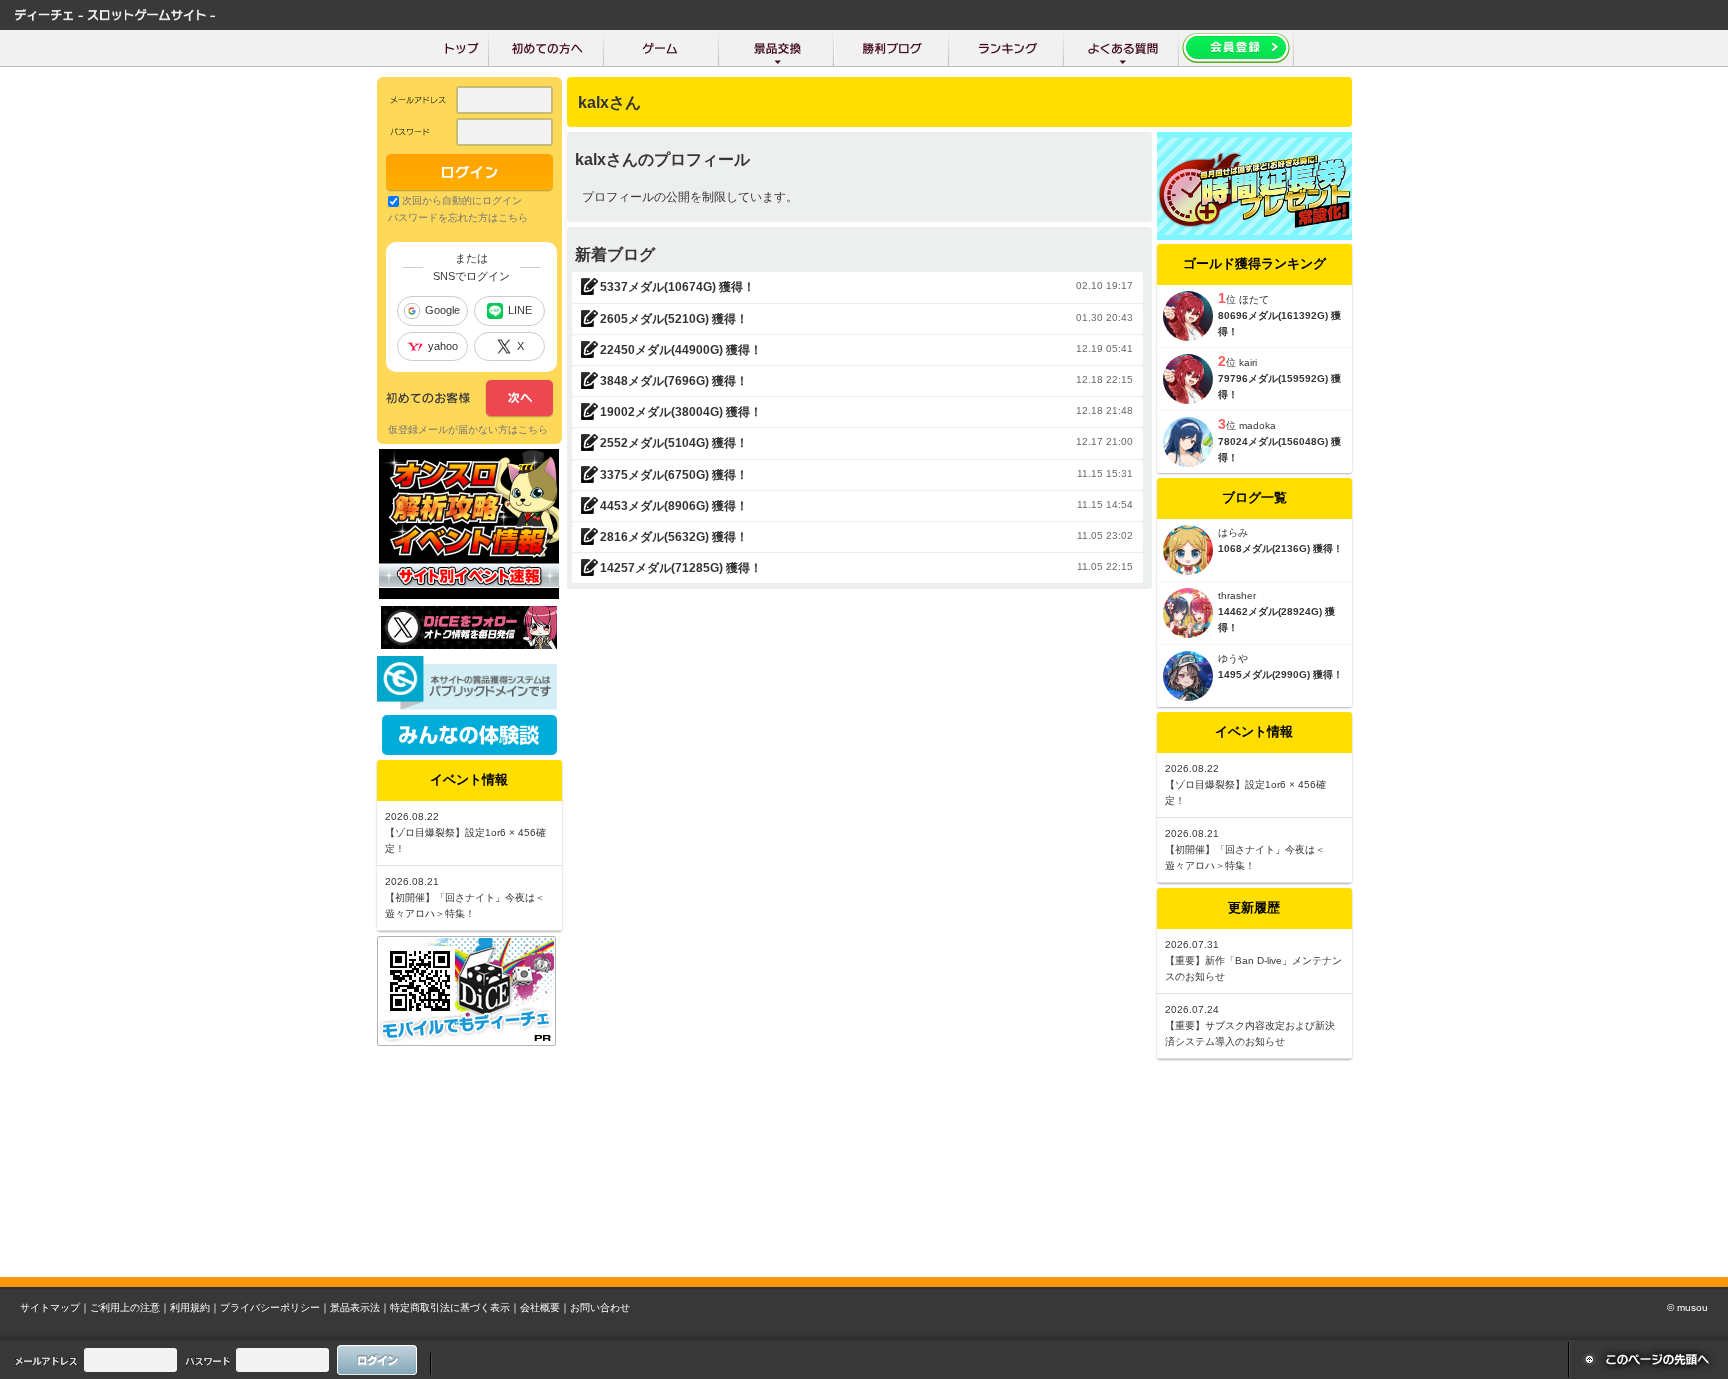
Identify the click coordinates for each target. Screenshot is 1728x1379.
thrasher (1237, 595)
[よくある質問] (1121, 48)
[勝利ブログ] (891, 48)
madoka (1257, 425)
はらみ (1233, 532)
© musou (1687, 1307)
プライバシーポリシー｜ (275, 1307)
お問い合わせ (600, 1307)
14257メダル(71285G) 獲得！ (681, 568)
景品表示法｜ (360, 1307)
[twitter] (469, 644)
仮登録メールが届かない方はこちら (468, 429)
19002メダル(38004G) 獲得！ (681, 412)
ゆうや (1233, 658)
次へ (469, 399)
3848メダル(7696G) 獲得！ (674, 381)
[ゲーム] (661, 48)
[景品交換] (776, 48)
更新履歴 (1254, 907)
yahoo (443, 346)
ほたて (1254, 299)
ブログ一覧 (1254, 497)
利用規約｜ (195, 1307)
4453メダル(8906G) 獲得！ (674, 506)
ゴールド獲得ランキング (1254, 263)
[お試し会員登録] (1236, 48)
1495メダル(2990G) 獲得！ (1280, 674)
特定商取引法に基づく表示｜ (455, 1307)
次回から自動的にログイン (462, 200)
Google (442, 310)
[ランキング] (1006, 48)
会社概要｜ (545, 1307)
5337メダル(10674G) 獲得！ (677, 287)
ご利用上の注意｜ (130, 1307)
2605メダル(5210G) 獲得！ (674, 319)
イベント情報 (1254, 731)
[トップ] (461, 48)
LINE (520, 310)
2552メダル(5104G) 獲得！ (674, 443)
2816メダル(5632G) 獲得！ (674, 537)
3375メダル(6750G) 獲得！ (674, 475)
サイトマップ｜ (55, 1307)
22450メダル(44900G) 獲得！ (681, 350)
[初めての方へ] (546, 48)
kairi (1248, 362)
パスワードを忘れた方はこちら (458, 217)
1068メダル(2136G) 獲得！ (1280, 548)
